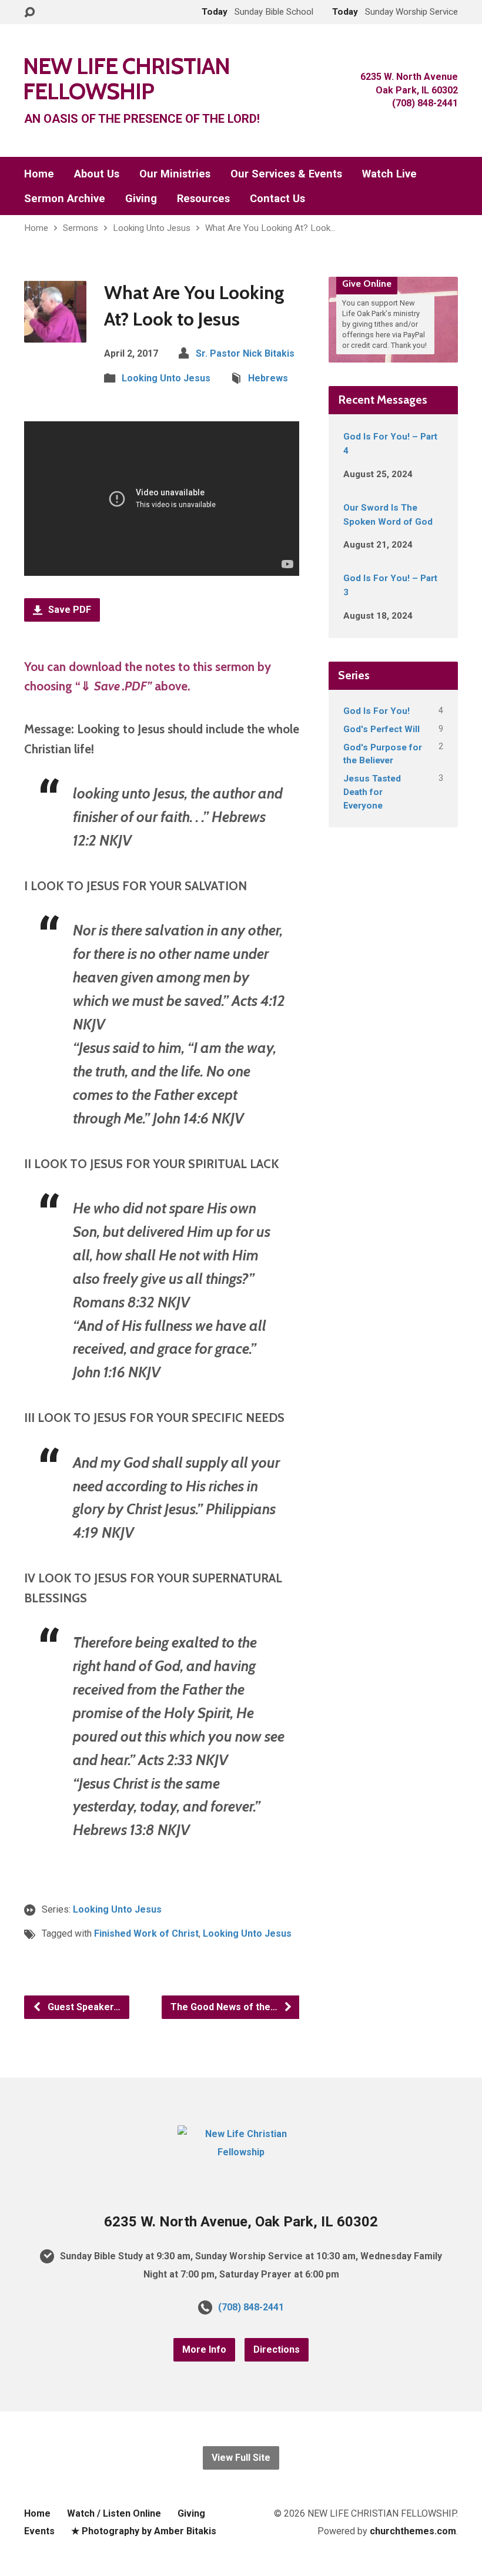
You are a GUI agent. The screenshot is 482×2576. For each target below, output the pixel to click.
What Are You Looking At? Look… (270, 228)
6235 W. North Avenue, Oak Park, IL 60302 (241, 2222)
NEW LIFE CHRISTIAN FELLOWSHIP (126, 78)
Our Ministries (175, 174)
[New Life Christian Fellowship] (241, 2152)
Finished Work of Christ (146, 1933)
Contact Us (277, 199)
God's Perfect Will (381, 729)
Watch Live (389, 174)
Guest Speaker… (83, 2007)
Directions (277, 2349)
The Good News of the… (225, 2007)
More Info (204, 2349)
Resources (203, 199)
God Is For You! (376, 711)
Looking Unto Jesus (152, 228)
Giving (141, 199)
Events (39, 2531)
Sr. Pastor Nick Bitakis (245, 353)
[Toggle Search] (29, 13)
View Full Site (241, 2458)
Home (39, 174)
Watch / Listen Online (114, 2513)
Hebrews (268, 378)
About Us (97, 174)
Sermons (81, 228)
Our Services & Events (286, 174)
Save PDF (68, 610)
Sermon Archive (65, 199)
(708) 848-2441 (251, 2307)
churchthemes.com (413, 2531)
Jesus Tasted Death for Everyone (372, 792)
